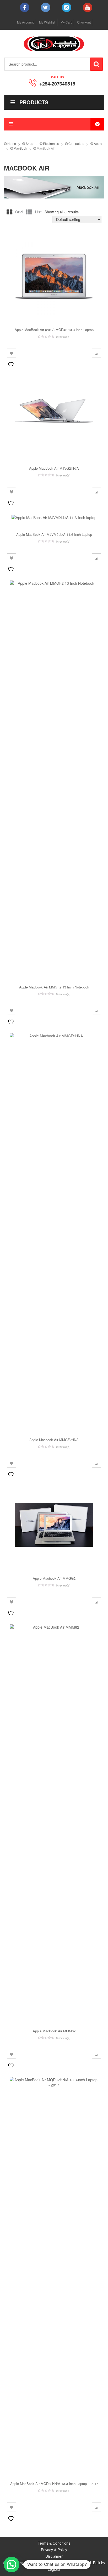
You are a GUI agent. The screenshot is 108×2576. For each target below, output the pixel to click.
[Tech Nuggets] (54, 44)
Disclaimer (54, 2556)
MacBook (20, 148)
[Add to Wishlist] (12, 353)
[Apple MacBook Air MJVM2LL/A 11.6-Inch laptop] (54, 517)
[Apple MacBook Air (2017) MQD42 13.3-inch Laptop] (54, 276)
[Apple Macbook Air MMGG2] (54, 1525)
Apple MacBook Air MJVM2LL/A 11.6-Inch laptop (54, 534)
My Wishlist (47, 22)
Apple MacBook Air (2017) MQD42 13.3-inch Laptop (54, 330)
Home (12, 143)
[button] (12, 2564)
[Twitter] (46, 7)
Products (34, 102)
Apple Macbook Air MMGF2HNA (54, 1440)
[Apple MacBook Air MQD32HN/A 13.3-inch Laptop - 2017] (54, 2273)
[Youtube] (88, 7)
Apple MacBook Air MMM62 (54, 2031)
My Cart (66, 22)
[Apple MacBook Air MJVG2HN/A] (54, 415)
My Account (25, 22)
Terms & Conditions (54, 2543)
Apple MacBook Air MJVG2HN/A (54, 468)
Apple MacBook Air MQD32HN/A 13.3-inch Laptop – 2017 (54, 2484)
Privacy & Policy (54, 2550)
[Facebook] (25, 7)
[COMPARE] (96, 353)
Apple (98, 143)
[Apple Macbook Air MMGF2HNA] (54, 1229)
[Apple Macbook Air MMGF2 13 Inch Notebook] (54, 777)
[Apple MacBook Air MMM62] (54, 1821)
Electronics (51, 143)
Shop (29, 143)
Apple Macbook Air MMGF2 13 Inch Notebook (54, 987)
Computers (76, 143)
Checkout (84, 22)
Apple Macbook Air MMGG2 (54, 1578)
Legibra (54, 2569)
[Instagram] (67, 7)
